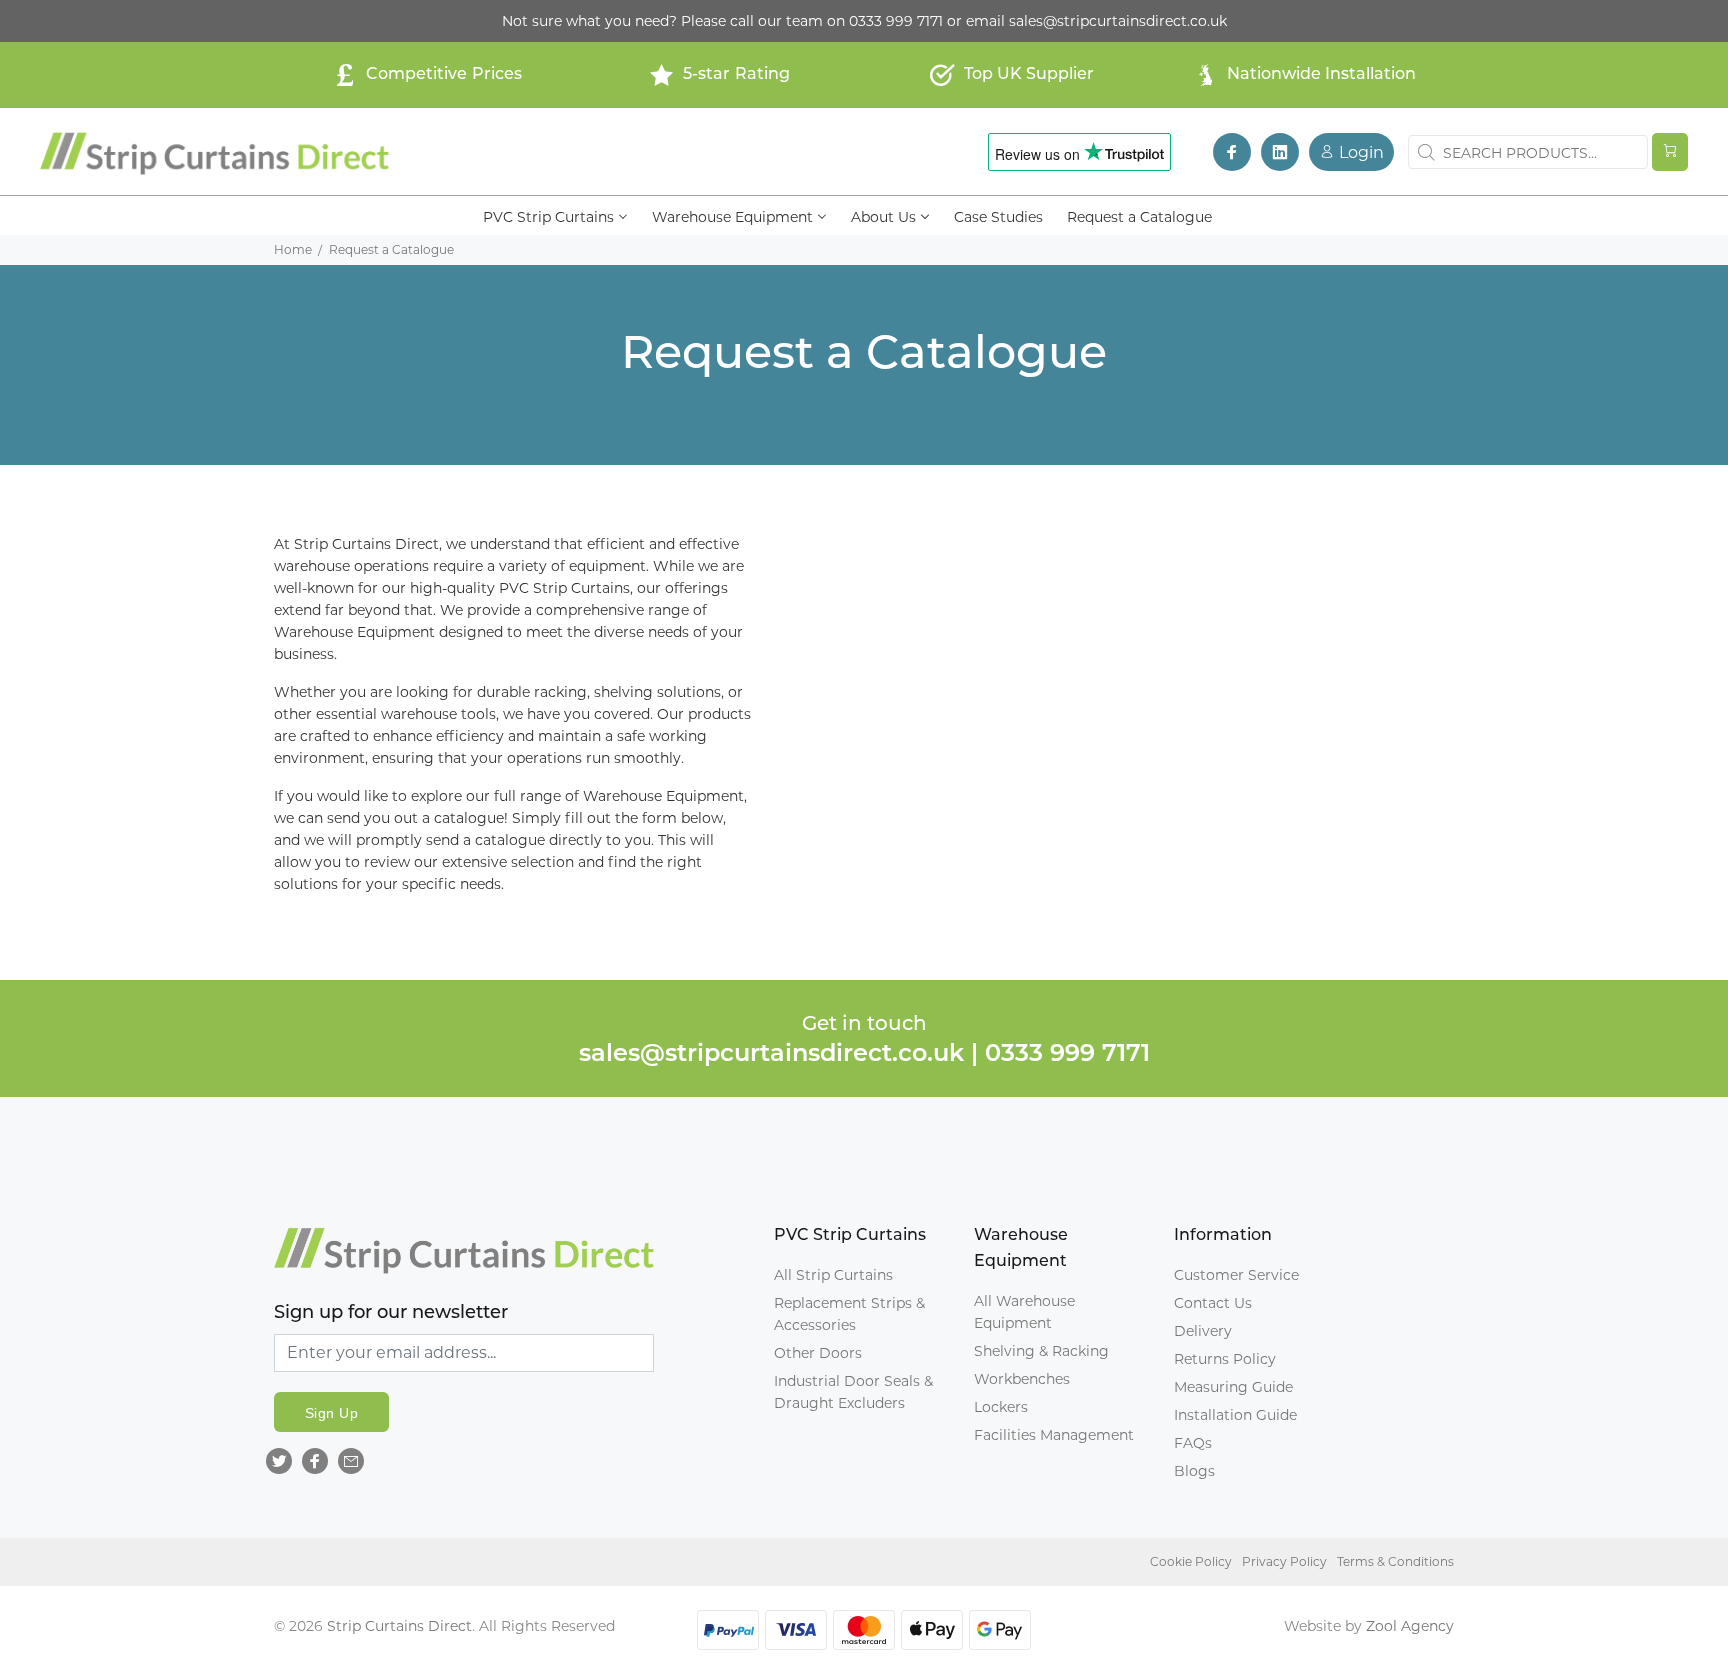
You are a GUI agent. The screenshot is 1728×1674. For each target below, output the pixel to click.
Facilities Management (1054, 1435)
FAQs (1193, 1443)
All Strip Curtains (833, 1275)
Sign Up (331, 1413)
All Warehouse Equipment (1024, 1312)
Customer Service (1236, 1275)
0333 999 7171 (896, 21)
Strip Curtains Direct (399, 1626)
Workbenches (1022, 1379)
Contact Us (1213, 1303)
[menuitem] (555, 215)
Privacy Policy (1284, 1561)
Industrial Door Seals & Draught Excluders (853, 1392)
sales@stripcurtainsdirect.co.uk (1118, 21)
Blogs (1194, 1471)
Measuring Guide (1233, 1387)
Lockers (1001, 1407)
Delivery (1203, 1331)
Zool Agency (1410, 1626)
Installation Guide (1235, 1415)
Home (293, 249)
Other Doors (818, 1353)
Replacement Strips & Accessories (849, 1314)
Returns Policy (1225, 1359)
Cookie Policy (1191, 1561)
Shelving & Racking (1041, 1351)
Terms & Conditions (1395, 1561)
